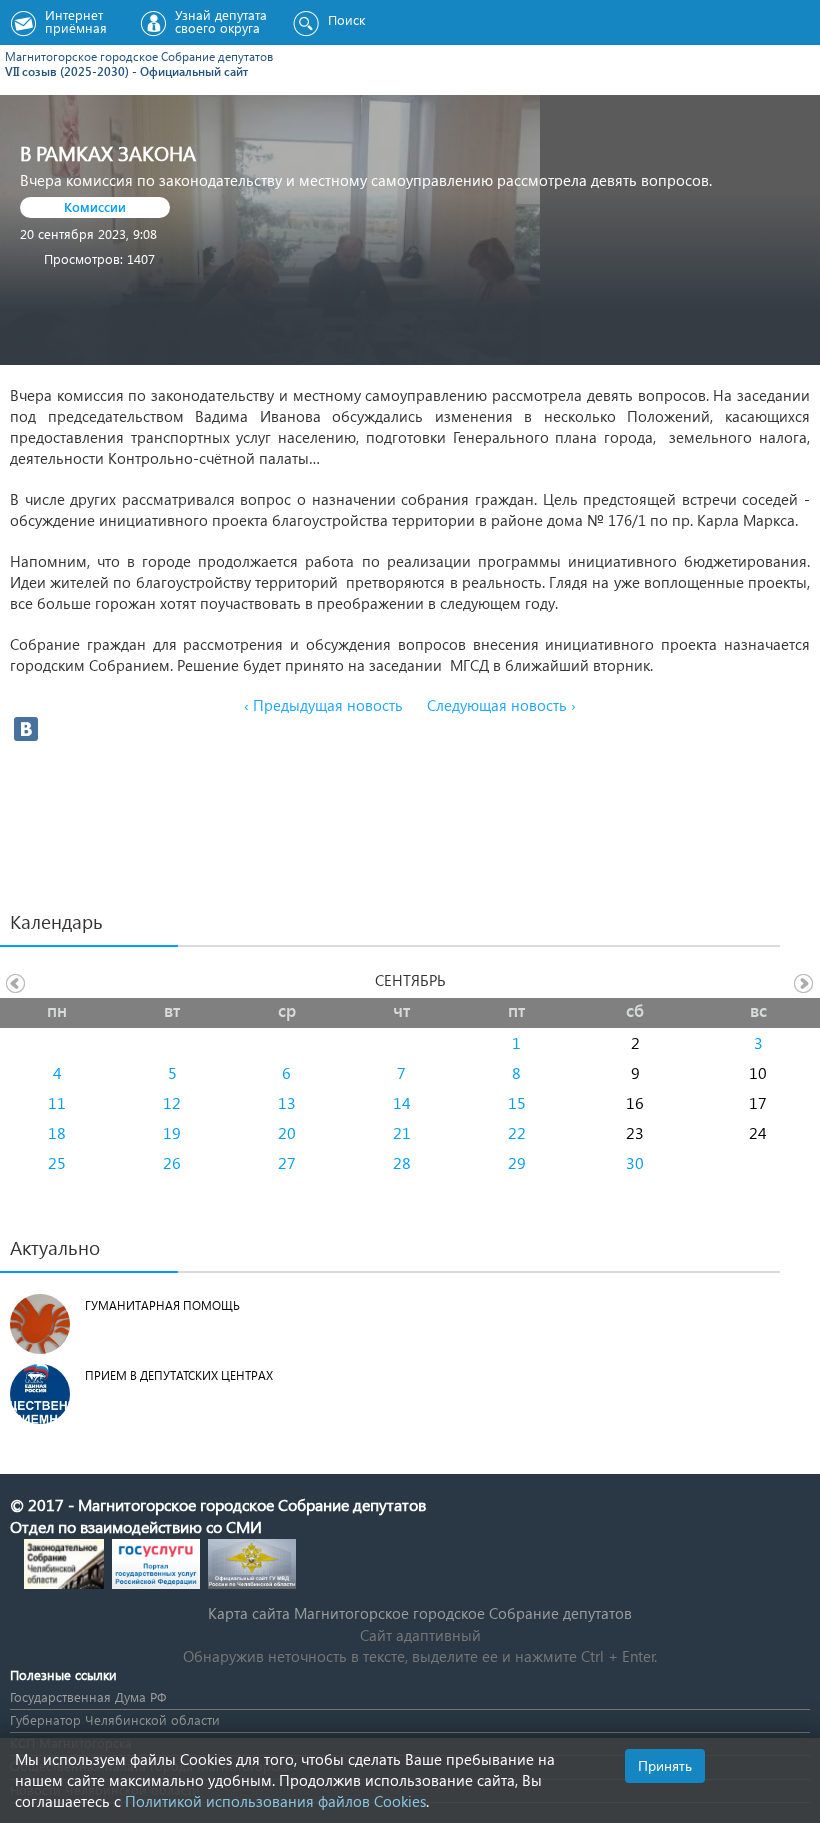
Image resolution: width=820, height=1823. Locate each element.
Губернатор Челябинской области (115, 1719)
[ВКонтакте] (26, 729)
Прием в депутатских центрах (179, 1375)
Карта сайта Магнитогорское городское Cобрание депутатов (420, 1613)
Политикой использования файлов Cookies (275, 1801)
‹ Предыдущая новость (323, 705)
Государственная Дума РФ (88, 1696)
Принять (665, 1765)
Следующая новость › (501, 705)
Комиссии (95, 206)
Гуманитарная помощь (162, 1305)
